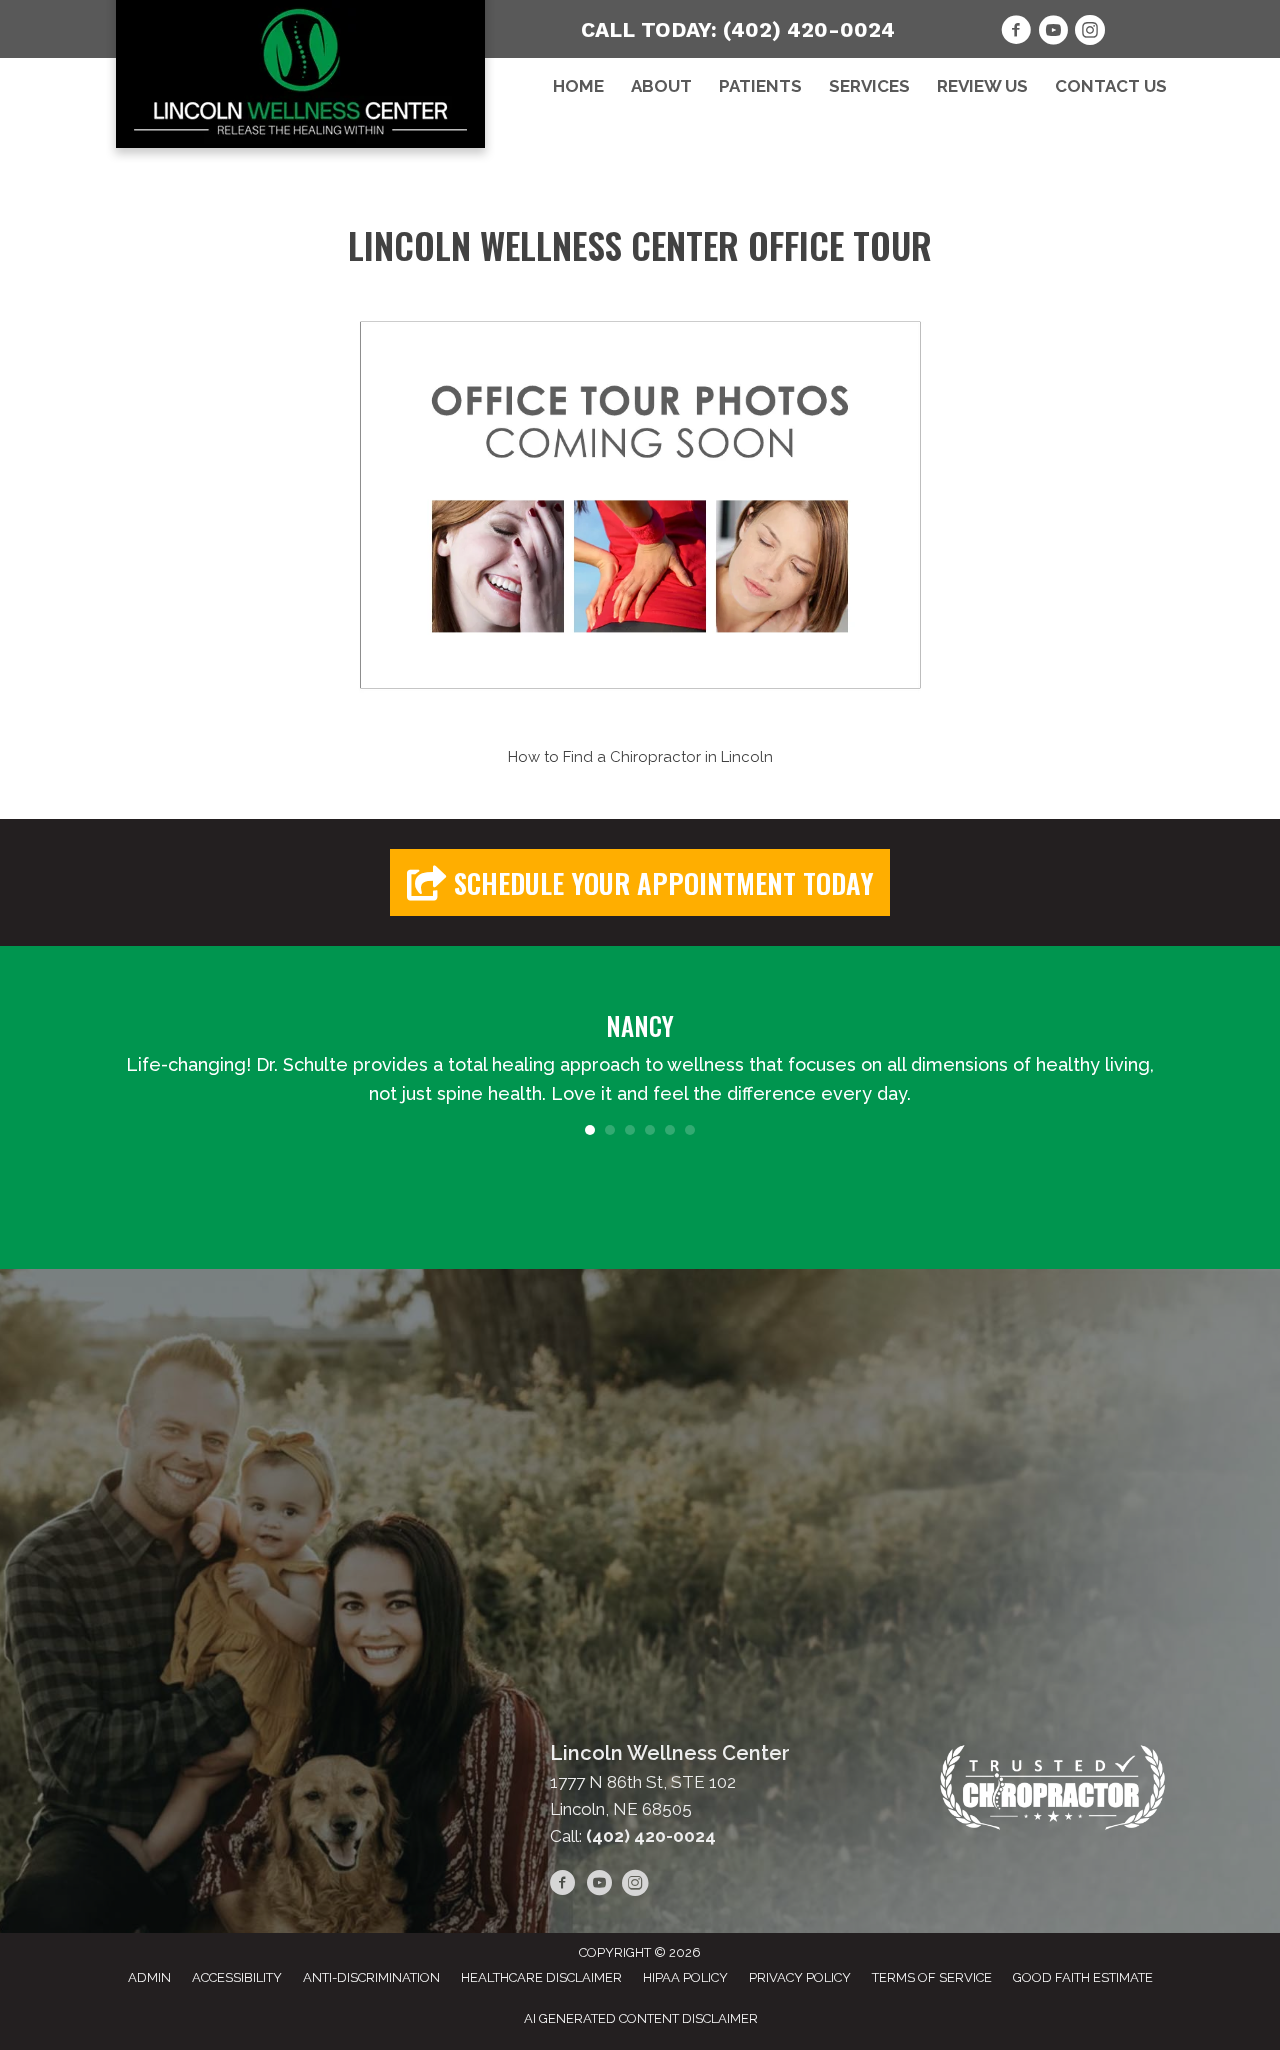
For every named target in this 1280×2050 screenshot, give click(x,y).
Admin (149, 1977)
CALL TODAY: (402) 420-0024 (738, 29)
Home (578, 86)
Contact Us (1111, 86)
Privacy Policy (800, 1977)
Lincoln (747, 757)
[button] (640, 882)
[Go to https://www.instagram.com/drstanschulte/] (1090, 33)
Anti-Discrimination (371, 1977)
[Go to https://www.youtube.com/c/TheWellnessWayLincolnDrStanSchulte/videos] (1053, 33)
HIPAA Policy (685, 1977)
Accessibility (237, 1977)
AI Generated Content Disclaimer (641, 2018)
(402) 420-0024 (651, 1836)
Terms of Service (932, 1977)
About (661, 86)
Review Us (982, 86)
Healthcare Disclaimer (541, 1977)
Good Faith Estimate (1083, 1977)
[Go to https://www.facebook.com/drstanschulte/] (1016, 33)
